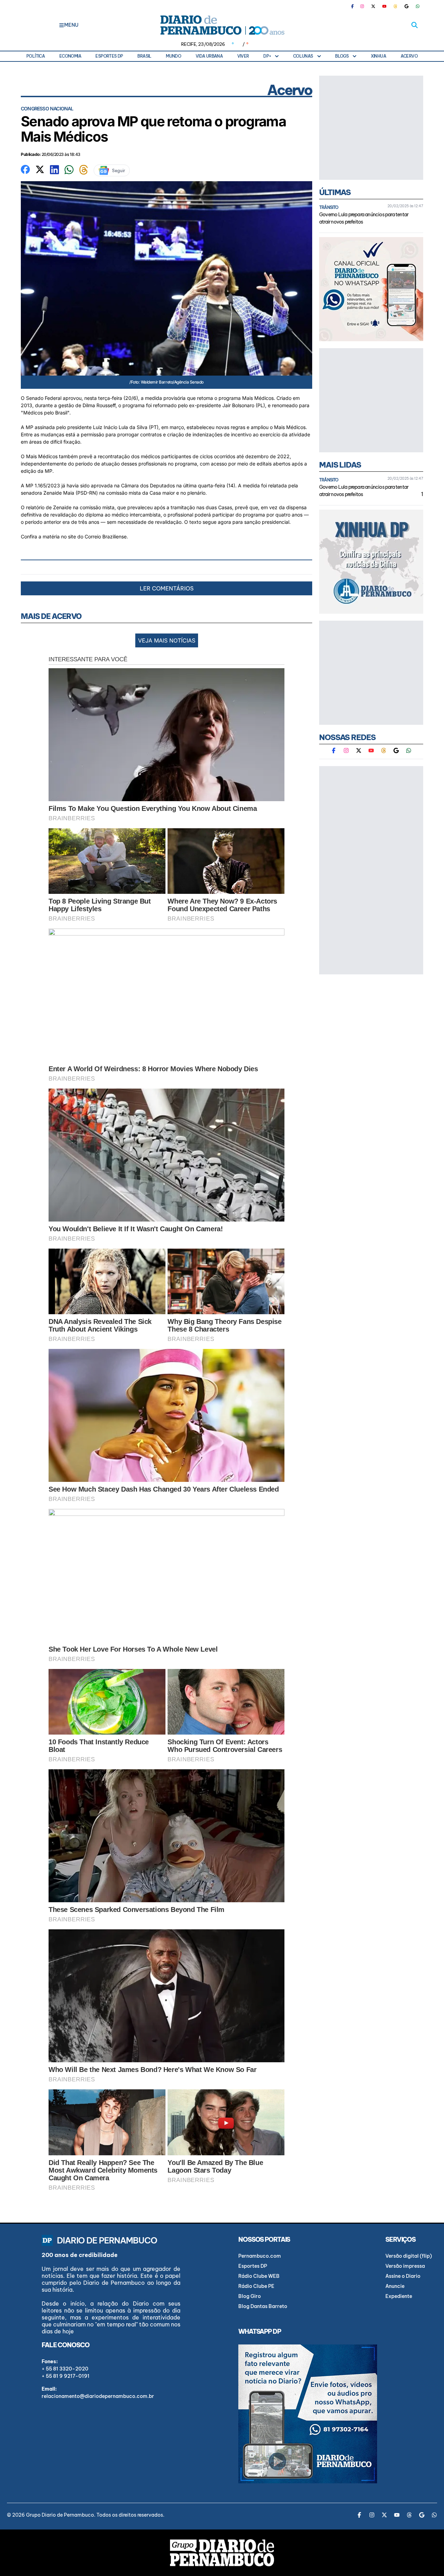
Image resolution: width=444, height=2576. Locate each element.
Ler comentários (167, 588)
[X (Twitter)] (373, 6)
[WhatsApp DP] (418, 6)
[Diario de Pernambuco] (222, 25)
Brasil (144, 56)
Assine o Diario (403, 2276)
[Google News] (407, 6)
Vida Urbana (209, 56)
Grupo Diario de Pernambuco (60, 2515)
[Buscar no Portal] (415, 25)
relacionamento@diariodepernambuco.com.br (98, 2396)
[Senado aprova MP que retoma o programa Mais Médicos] (25, 169)
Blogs (342, 56)
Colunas (303, 56)
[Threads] (395, 6)
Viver (243, 56)
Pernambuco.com (260, 2256)
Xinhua (378, 56)
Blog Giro (250, 2296)
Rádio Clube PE (256, 2286)
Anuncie (395, 2286)
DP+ (267, 56)
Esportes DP (109, 56)
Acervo (409, 56)
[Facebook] (355, 6)
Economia (70, 56)
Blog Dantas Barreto (263, 2306)
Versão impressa (405, 2266)
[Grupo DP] (222, 2553)
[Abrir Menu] (62, 25)
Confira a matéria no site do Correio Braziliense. (74, 536)
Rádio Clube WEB (259, 2276)
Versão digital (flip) (409, 2256)
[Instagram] (362, 6)
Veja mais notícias (167, 640)
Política (36, 56)
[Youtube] (384, 6)
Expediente (399, 2296)
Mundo (173, 56)
